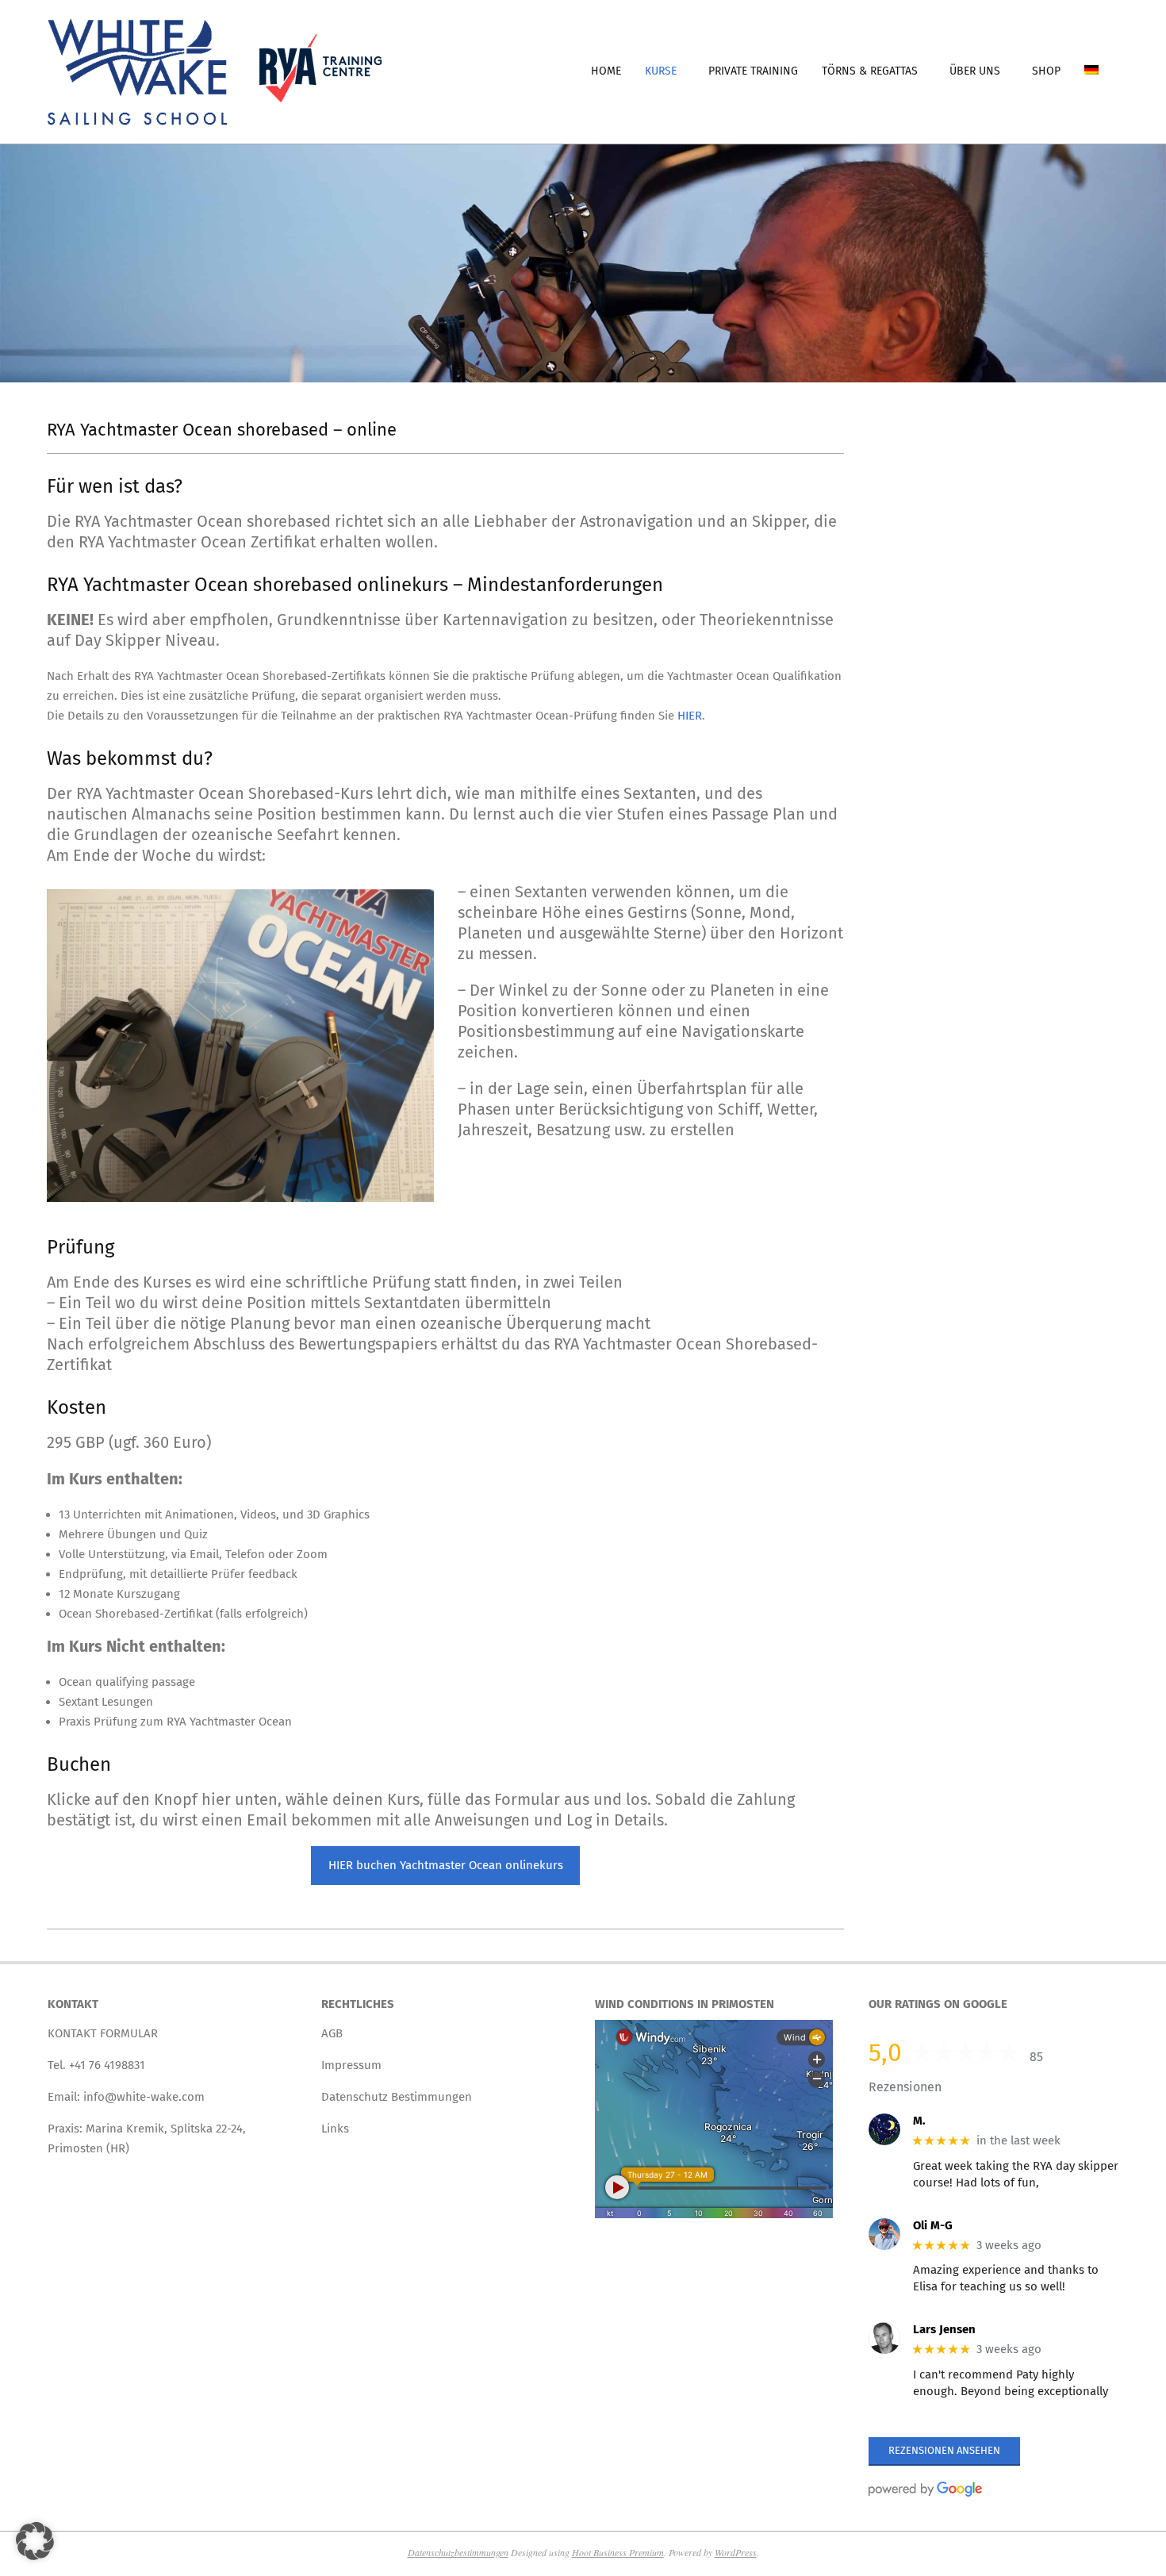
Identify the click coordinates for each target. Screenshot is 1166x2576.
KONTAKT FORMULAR (103, 2033)
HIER (690, 716)
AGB (332, 2033)
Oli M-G (933, 2225)
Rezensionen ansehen (944, 2450)
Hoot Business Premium (618, 2552)
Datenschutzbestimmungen (458, 2552)
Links (335, 2129)
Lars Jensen (944, 2329)
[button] (35, 2541)
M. (919, 2121)
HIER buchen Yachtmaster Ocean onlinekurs (446, 1865)
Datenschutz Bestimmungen (397, 2097)
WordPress (736, 2552)
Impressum (351, 2065)
